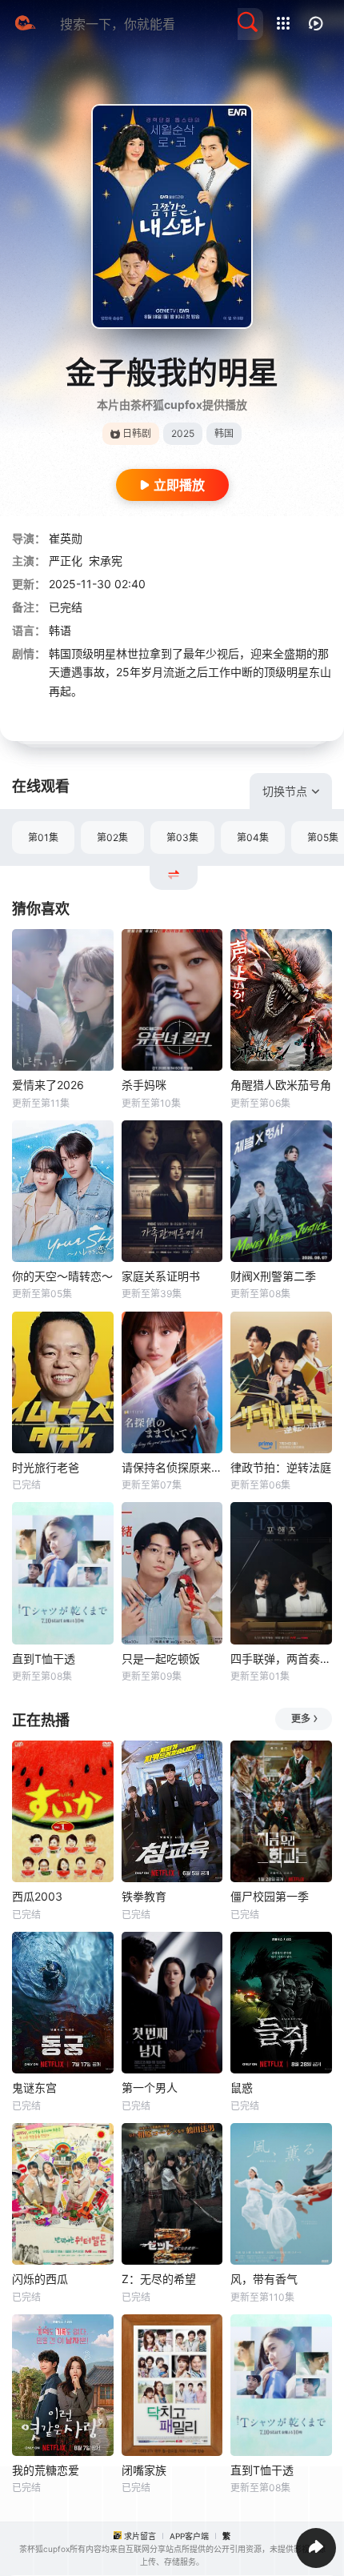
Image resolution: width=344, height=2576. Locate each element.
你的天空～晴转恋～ (62, 1276)
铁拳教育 (144, 1896)
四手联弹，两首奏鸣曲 (281, 1659)
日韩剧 (137, 433)
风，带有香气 (264, 2279)
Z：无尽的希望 (159, 2279)
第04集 (253, 837)
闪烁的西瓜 (40, 2279)
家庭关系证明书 (161, 1276)
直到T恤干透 (44, 1659)
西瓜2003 (37, 1896)
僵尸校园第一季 (270, 1896)
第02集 (112, 837)
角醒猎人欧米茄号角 (281, 1085)
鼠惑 (242, 2087)
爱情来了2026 (48, 1085)
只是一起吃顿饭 (161, 1659)
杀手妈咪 (144, 1085)
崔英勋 (66, 538)
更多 (301, 1719)
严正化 (66, 561)
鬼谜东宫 (34, 2087)
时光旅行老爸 (46, 1467)
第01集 (43, 837)
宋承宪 (106, 561)
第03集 (182, 837)
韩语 (60, 630)
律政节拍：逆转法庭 (281, 1467)
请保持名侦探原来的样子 (172, 1467)
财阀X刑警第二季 (273, 1276)
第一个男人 (150, 2087)
